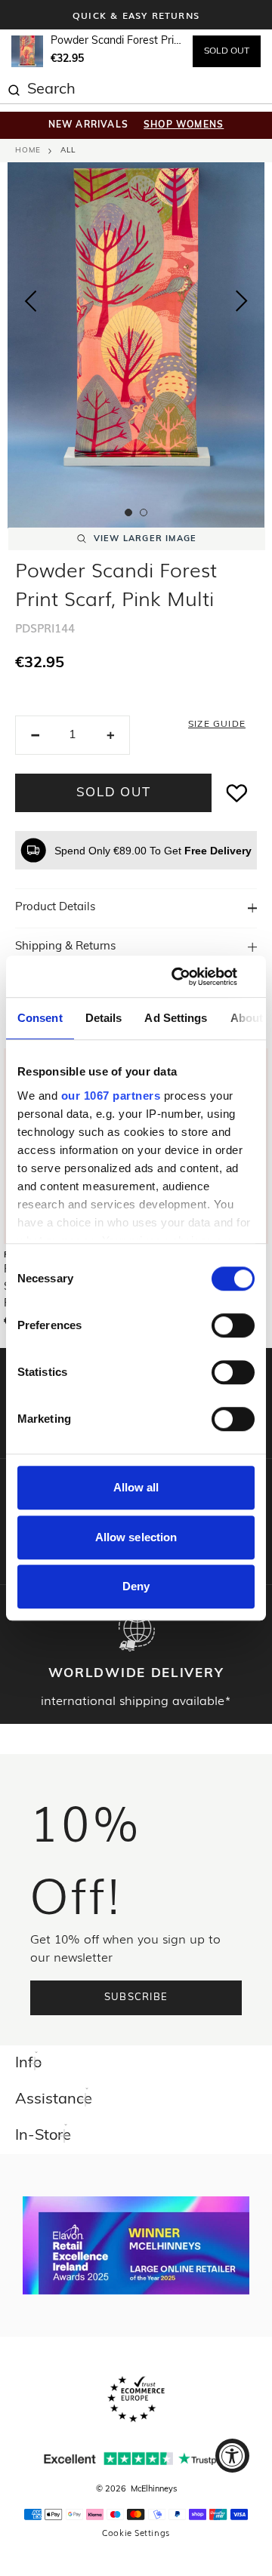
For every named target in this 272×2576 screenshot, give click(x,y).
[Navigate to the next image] (242, 304)
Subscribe (136, 1997)
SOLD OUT (227, 51)
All (68, 151)
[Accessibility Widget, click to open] (232, 2456)
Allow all (136, 1487)
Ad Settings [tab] (176, 1018)
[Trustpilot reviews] (136, 2459)
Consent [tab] (40, 1018)
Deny (136, 1586)
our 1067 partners (111, 1096)
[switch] (233, 1325)
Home (28, 151)
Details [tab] (104, 1018)
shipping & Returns (65, 947)
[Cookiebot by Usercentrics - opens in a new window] (192, 977)
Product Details (55, 908)
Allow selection (136, 1537)
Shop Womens (184, 125)
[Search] (14, 88)
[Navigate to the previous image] (30, 298)
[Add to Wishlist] (237, 793)
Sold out (114, 793)
